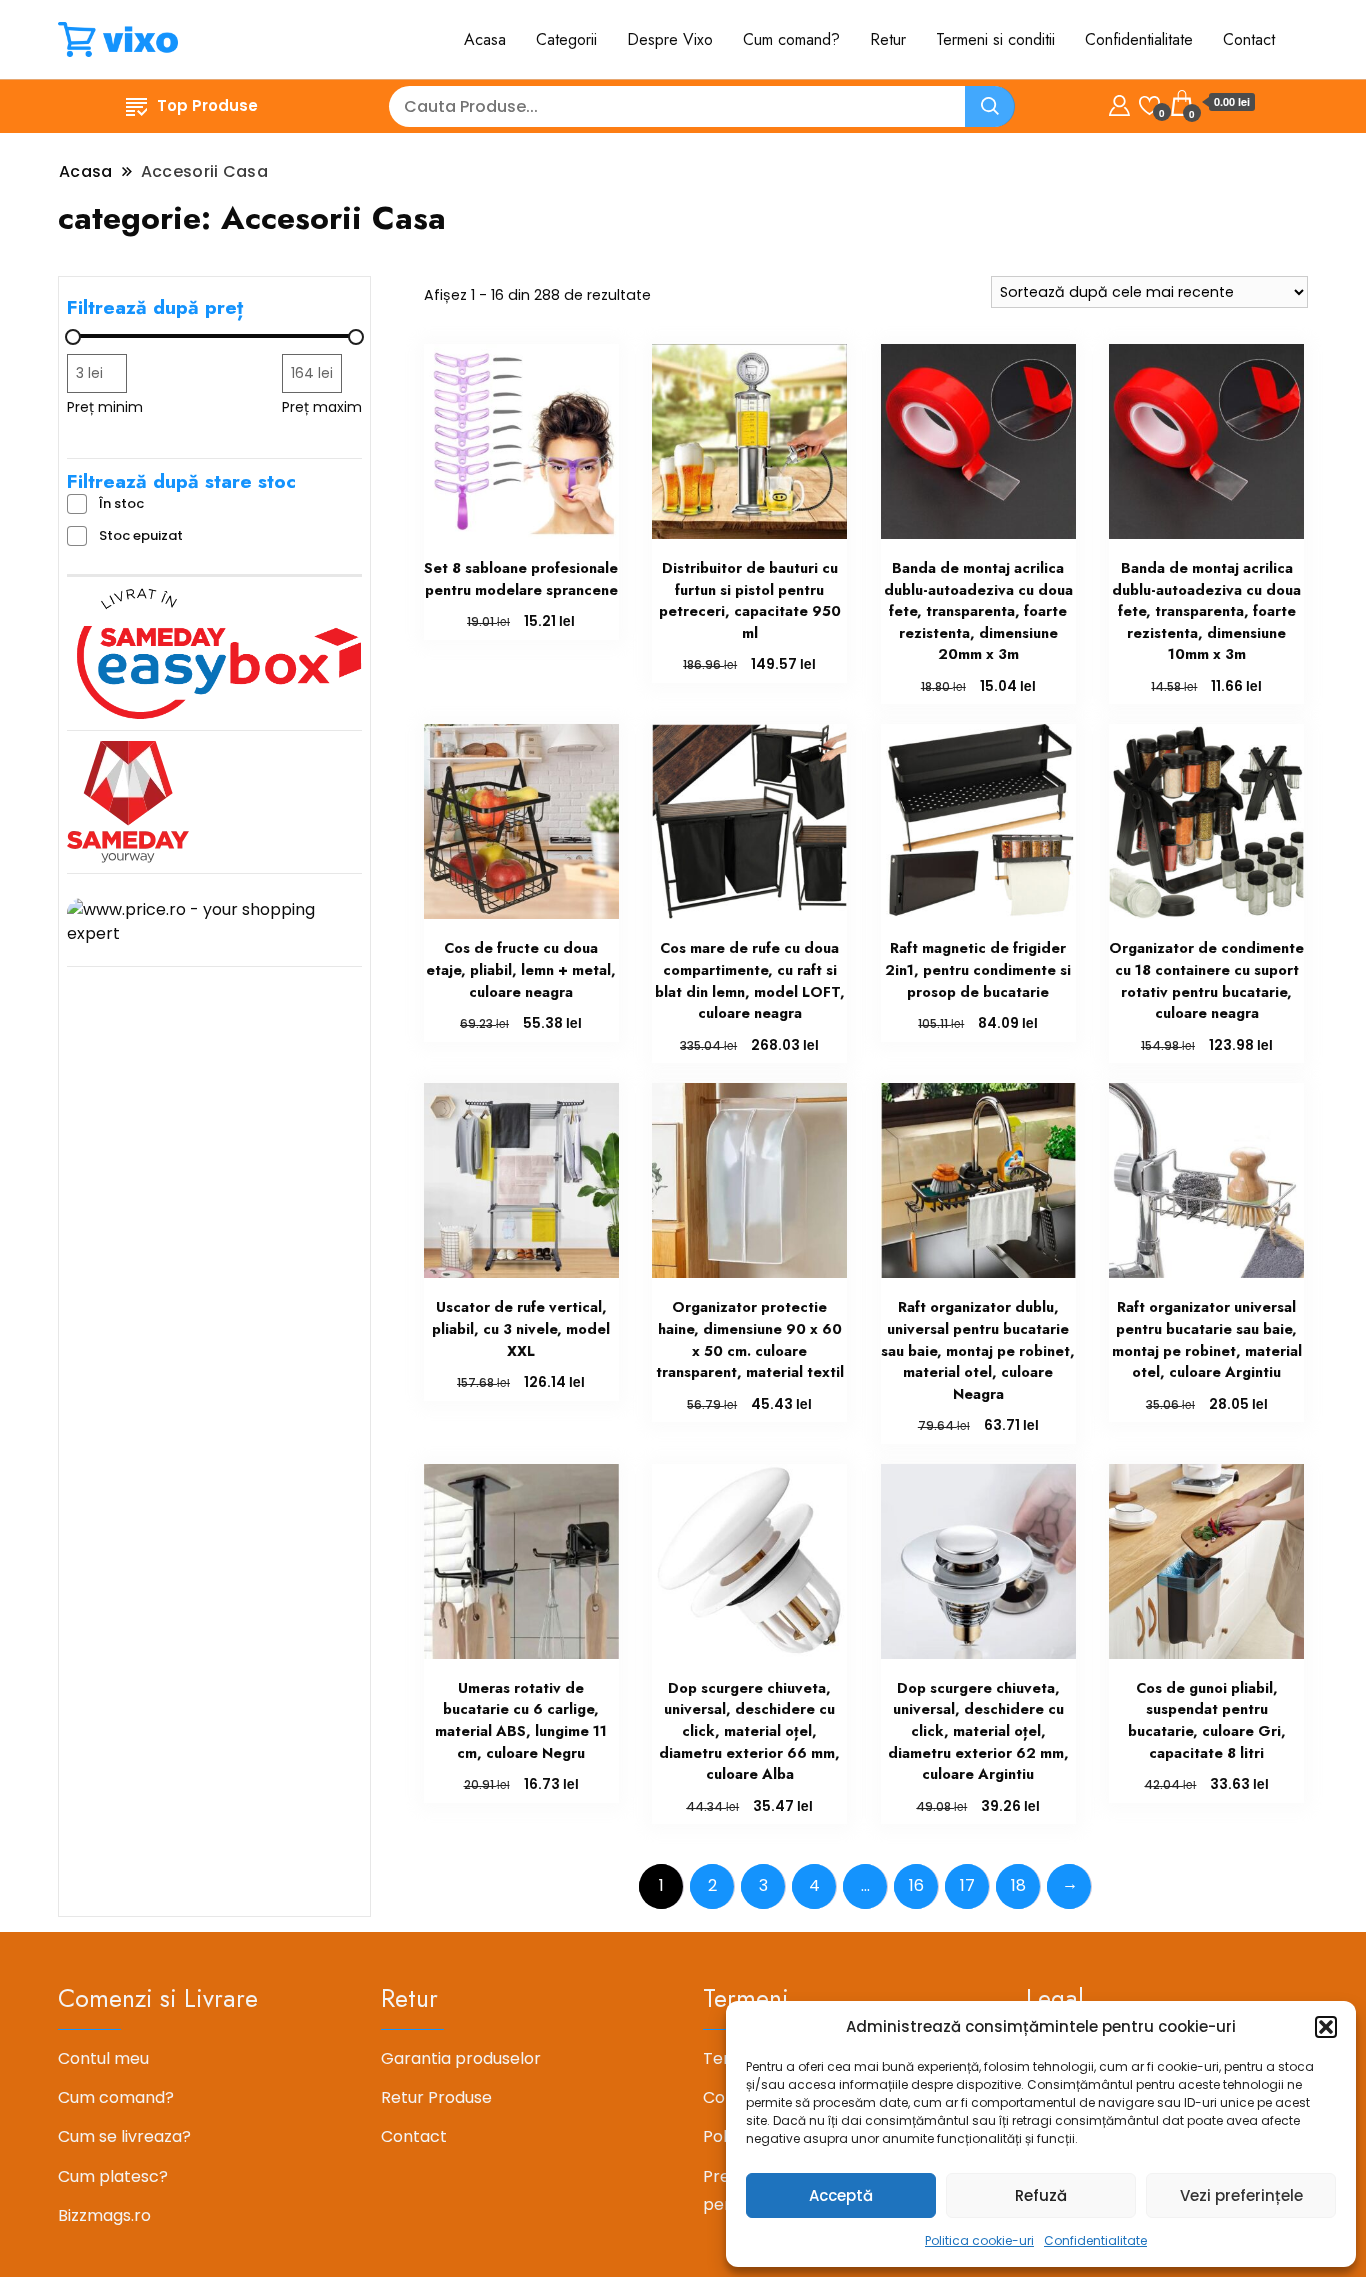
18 (1018, 1885)
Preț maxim (322, 407)
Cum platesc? (113, 2176)
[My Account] (1119, 102)
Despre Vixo (670, 39)
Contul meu (103, 2058)
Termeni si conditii (995, 39)
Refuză (1041, 2195)
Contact (1249, 39)
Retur (888, 39)
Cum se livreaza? (124, 2136)
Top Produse (207, 105)
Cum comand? (791, 39)
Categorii (566, 39)
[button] (1326, 2027)
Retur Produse (436, 2097)
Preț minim (105, 407)
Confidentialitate (1095, 2240)
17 (967, 1885)
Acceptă (841, 2195)
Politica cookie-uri (979, 2240)
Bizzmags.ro (104, 2215)
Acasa (485, 39)
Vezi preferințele (1241, 2195)
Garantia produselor (461, 2058)
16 (916, 1885)
